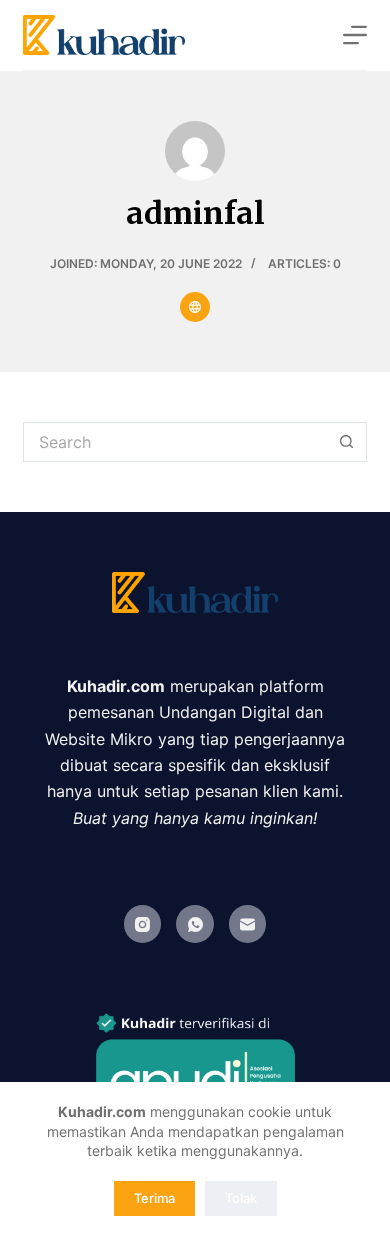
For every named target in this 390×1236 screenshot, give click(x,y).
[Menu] (355, 35)
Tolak (241, 1198)
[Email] (248, 924)
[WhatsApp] (195, 924)
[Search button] (347, 442)
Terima (154, 1198)
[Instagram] (143, 924)
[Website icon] (195, 307)
